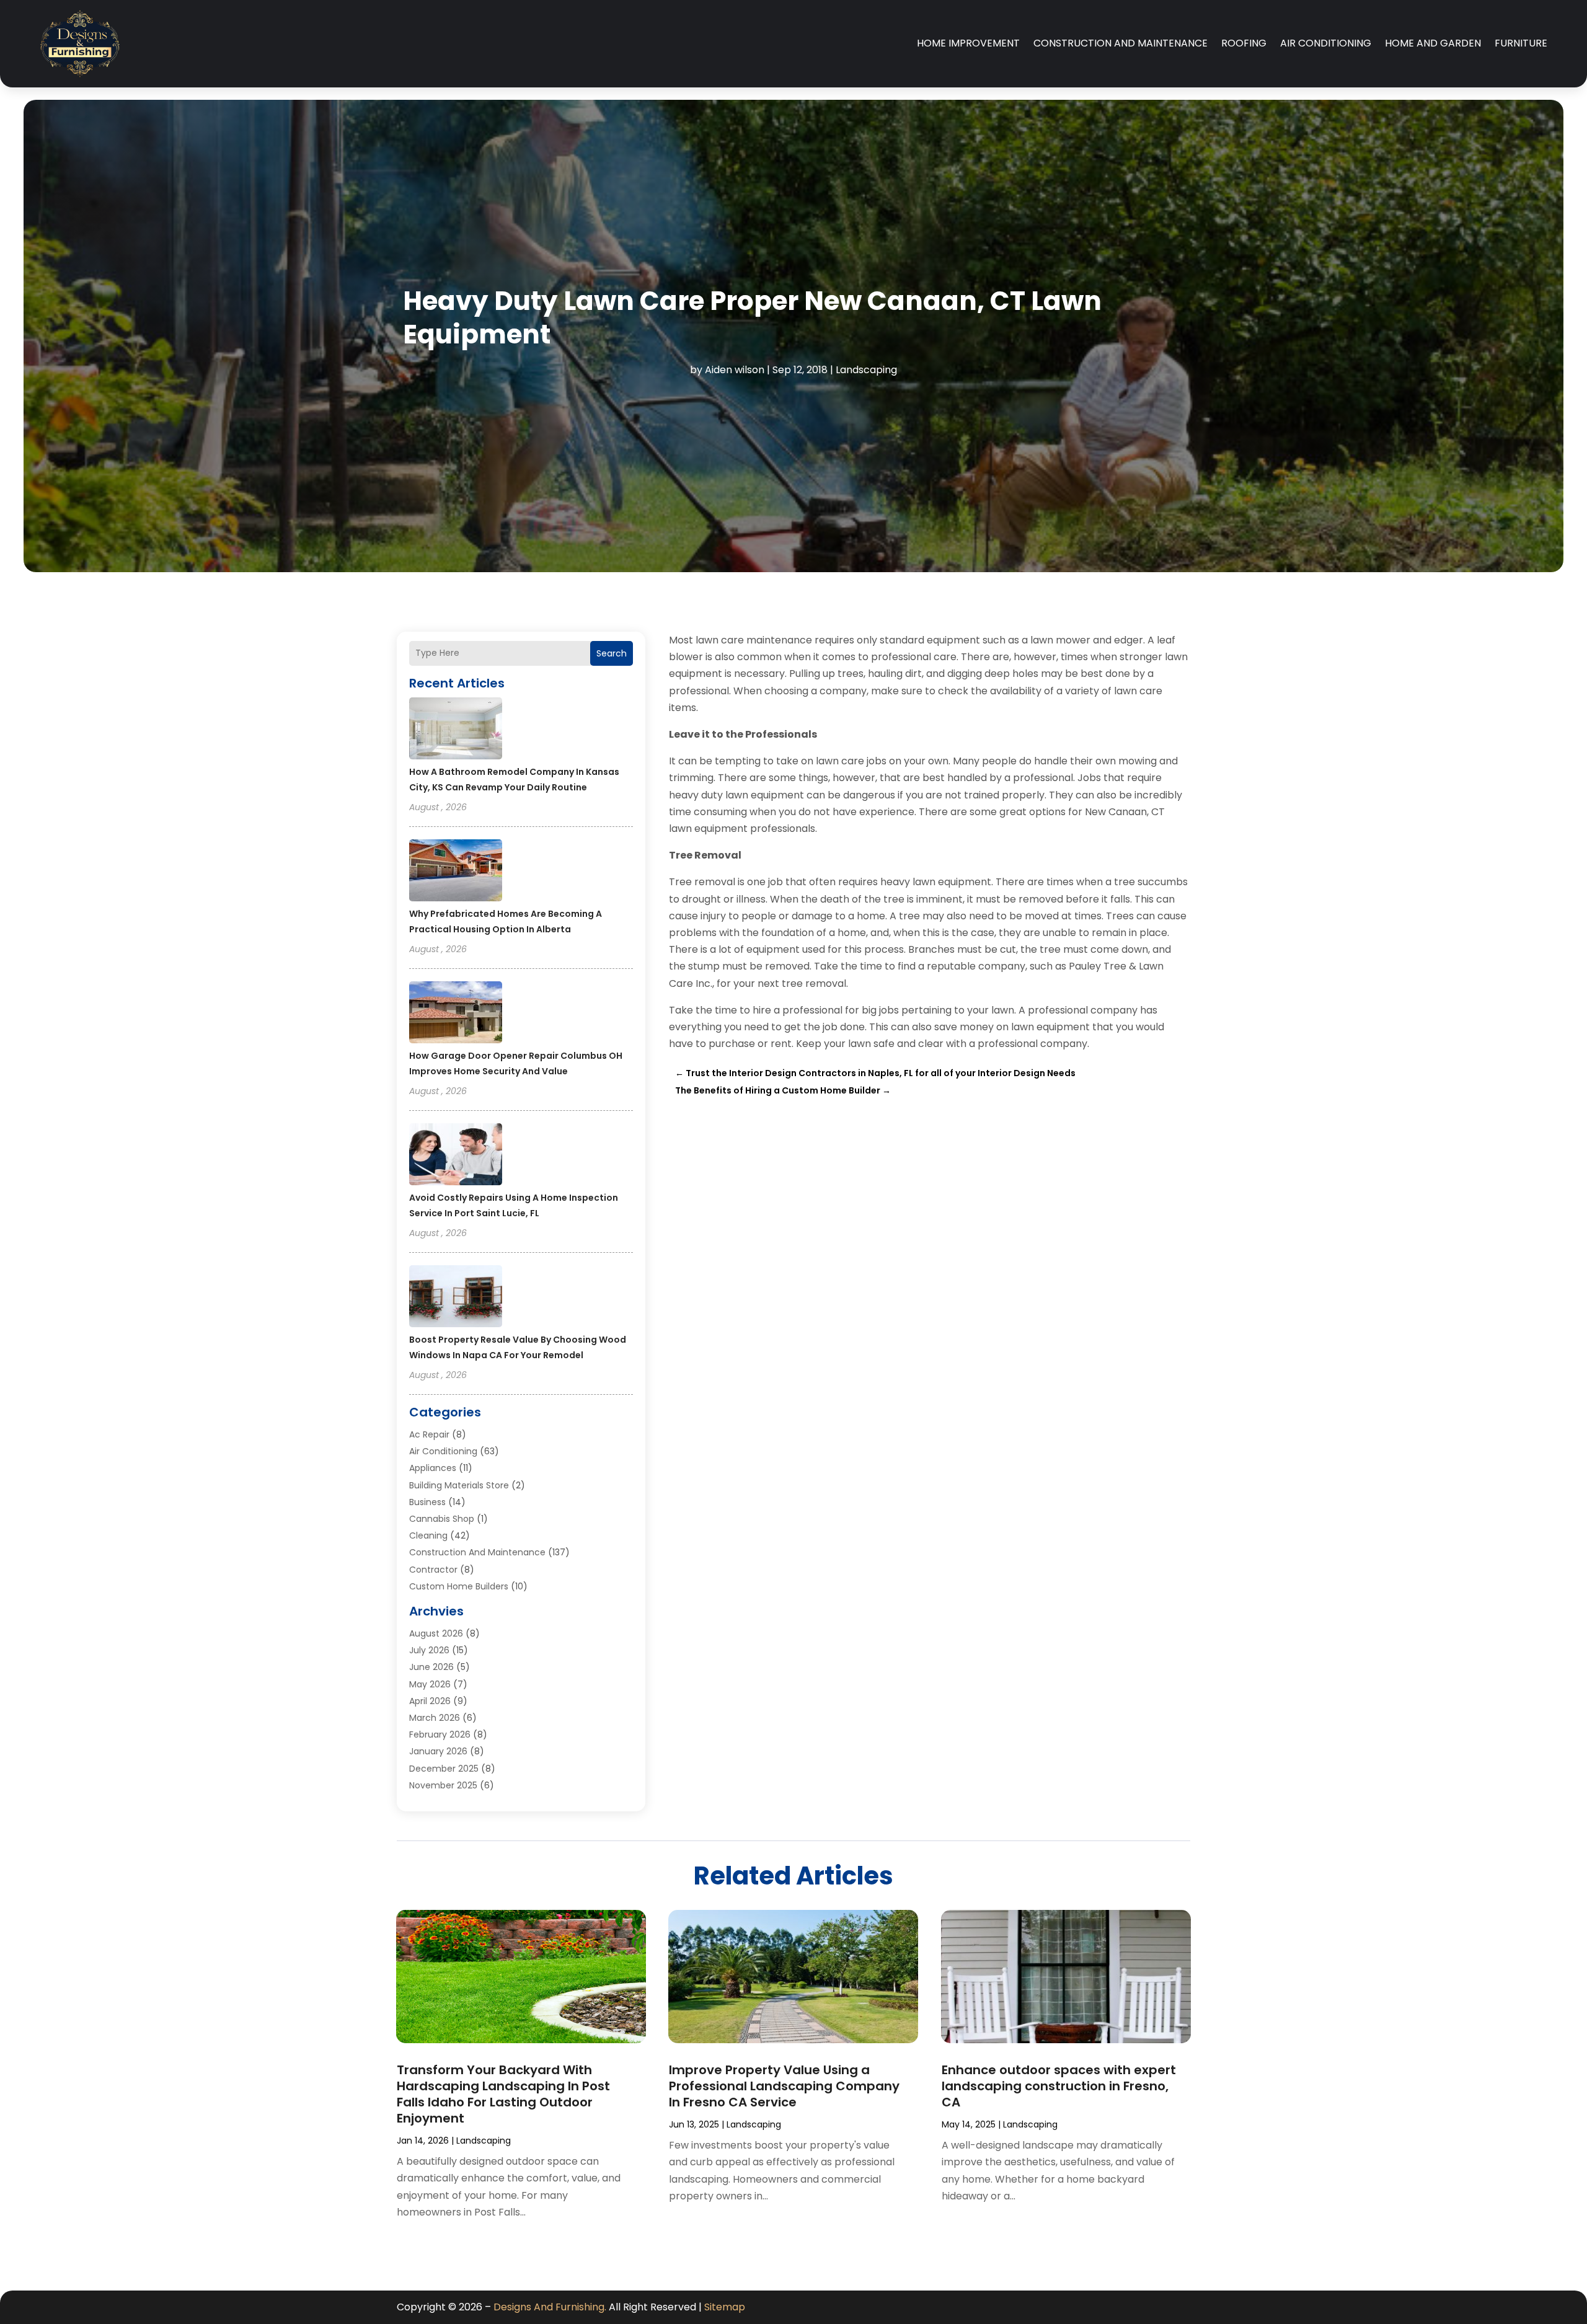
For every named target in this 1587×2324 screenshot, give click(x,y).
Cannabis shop (442, 1519)
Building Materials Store (459, 1485)
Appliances (433, 1468)
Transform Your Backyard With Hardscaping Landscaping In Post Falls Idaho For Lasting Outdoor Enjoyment (503, 2094)
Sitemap (725, 2307)
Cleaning (428, 1535)
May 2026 (430, 1684)
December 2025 (444, 1769)
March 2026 (435, 1718)
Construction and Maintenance (1121, 43)
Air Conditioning (1326, 43)
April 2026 (430, 1701)
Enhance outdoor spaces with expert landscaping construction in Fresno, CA (1059, 2086)
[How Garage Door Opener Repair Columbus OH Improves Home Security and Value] (456, 1014)
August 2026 (436, 1633)
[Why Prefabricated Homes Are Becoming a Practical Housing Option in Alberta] (456, 872)
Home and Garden (1433, 43)
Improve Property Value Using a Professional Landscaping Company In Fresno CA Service (784, 2086)
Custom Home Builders (459, 1586)
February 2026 (440, 1734)
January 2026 (438, 1751)
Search (612, 653)
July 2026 (429, 1650)
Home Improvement (968, 43)
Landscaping (866, 370)
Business (427, 1502)
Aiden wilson (735, 370)
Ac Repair (429, 1434)
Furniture (1521, 43)
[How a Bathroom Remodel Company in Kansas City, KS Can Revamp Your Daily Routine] (456, 730)
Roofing (1244, 43)
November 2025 (443, 1785)
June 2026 (431, 1667)
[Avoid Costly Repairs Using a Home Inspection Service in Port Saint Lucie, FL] (456, 1156)
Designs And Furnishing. (550, 2307)
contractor (433, 1570)
